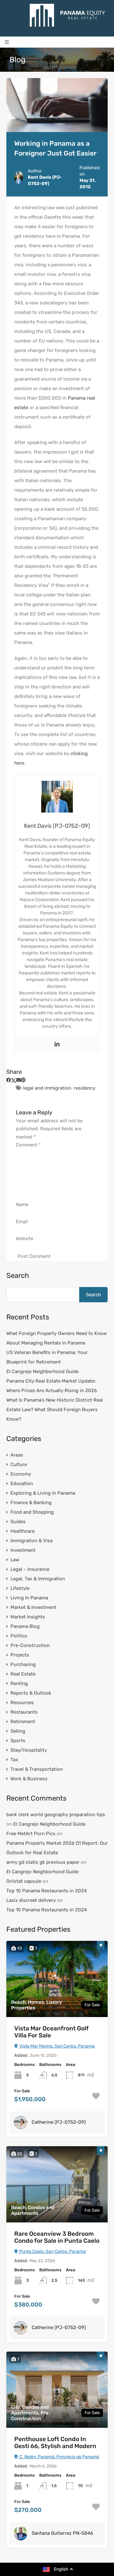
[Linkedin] (57, 1044)
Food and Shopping (32, 1512)
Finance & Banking (31, 1503)
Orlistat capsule (24, 1881)
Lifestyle (20, 1588)
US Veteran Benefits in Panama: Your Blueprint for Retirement (47, 1357)
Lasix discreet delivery (31, 1900)
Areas (17, 1455)
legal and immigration (47, 1088)
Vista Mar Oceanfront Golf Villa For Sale (51, 2032)
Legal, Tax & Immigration (38, 1579)
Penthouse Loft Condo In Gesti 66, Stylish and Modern (55, 2443)
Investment (23, 1550)
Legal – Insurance (30, 1569)
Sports (18, 1741)
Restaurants (24, 1712)
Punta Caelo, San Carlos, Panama (52, 2251)
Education (22, 1484)
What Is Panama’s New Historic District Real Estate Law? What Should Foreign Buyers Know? (55, 1410)
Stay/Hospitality (29, 1750)
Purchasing (23, 1664)
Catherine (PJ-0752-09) (59, 2122)
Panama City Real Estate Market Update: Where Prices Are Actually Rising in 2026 (52, 1386)
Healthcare (22, 1531)
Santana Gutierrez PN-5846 (62, 2533)
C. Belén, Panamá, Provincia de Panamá (59, 2457)
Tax (14, 1760)
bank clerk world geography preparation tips (56, 1815)
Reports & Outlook (31, 1693)
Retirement (23, 1722)
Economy (21, 1474)
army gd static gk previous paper (43, 1862)
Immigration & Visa (32, 1541)
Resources (22, 1703)
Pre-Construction (30, 1645)
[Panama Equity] (67, 15)
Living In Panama (29, 1598)
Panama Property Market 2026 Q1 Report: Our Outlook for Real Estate (57, 1848)
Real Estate (23, 1674)
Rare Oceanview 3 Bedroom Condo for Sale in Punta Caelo (57, 2237)
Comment (28, 1145)
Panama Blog (25, 1626)
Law (15, 1560)
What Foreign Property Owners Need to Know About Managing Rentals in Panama (57, 1338)
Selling (18, 1731)
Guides (18, 1522)
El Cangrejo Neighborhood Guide (42, 1371)
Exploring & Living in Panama (43, 1493)
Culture (19, 1464)
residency (85, 1088)
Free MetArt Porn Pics (31, 1834)
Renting (19, 1683)
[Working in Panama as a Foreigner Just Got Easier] (57, 105)
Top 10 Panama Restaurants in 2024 (47, 1891)
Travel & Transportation (37, 1769)
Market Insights (28, 1617)
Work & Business (29, 1779)
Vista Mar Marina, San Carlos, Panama (57, 2046)
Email (22, 1222)
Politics (19, 1636)
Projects (20, 1655)
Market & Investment (33, 1607)
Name (22, 1205)
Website (25, 1238)
